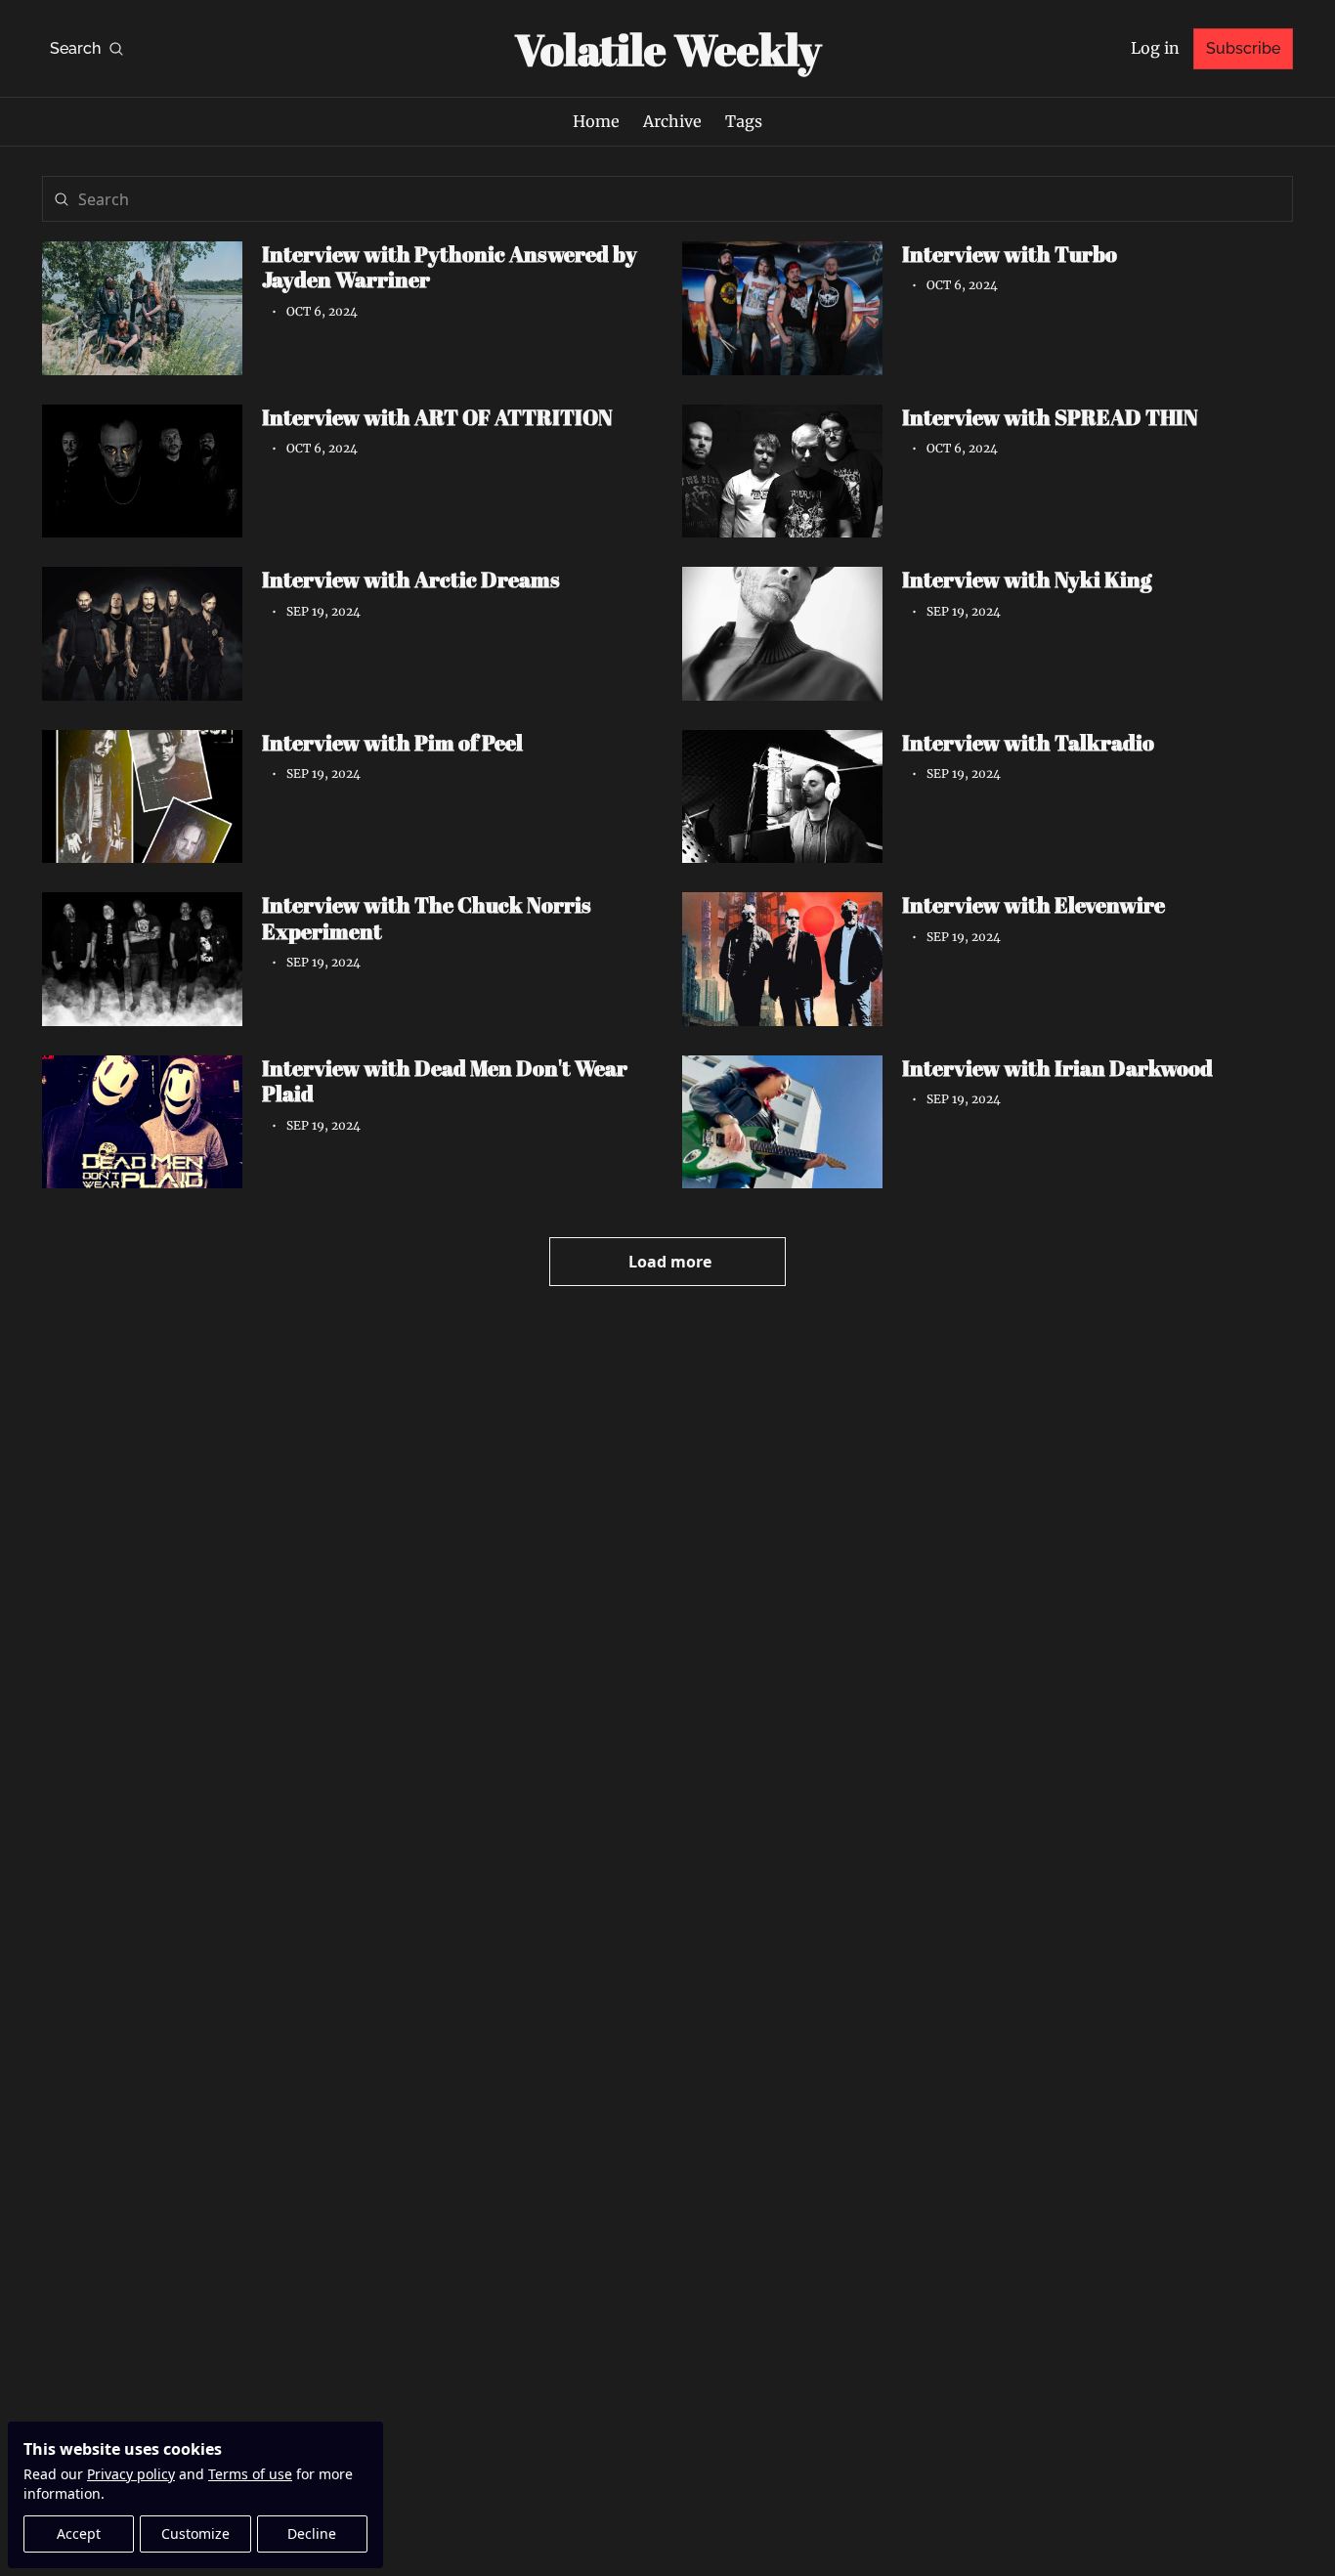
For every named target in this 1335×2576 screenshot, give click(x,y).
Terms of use (250, 2474)
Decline (312, 2533)
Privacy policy (131, 2474)
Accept (79, 2533)
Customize (195, 2533)
